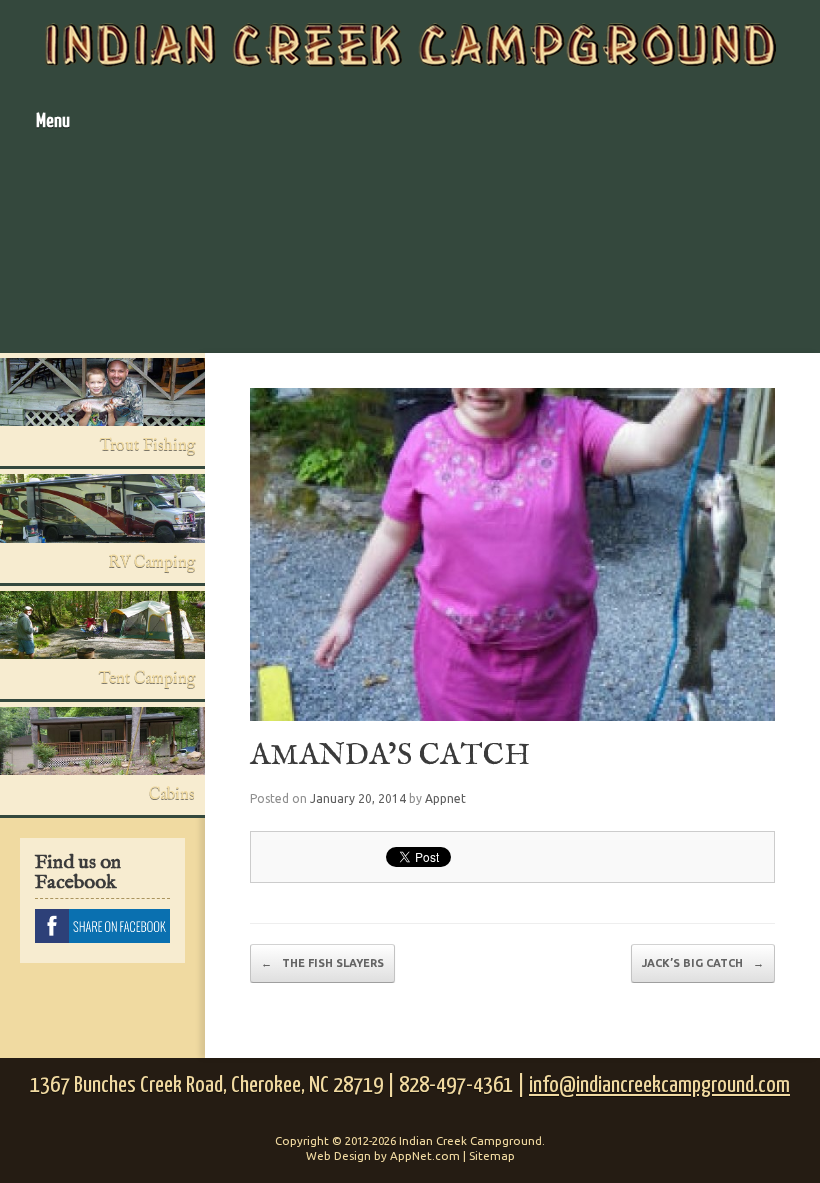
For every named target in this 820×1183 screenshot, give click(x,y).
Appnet (445, 798)
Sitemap (492, 1155)
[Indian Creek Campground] (410, 45)
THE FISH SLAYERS (322, 963)
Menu (53, 121)
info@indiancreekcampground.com (659, 1085)
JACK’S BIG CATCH (703, 963)
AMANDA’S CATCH (390, 756)
